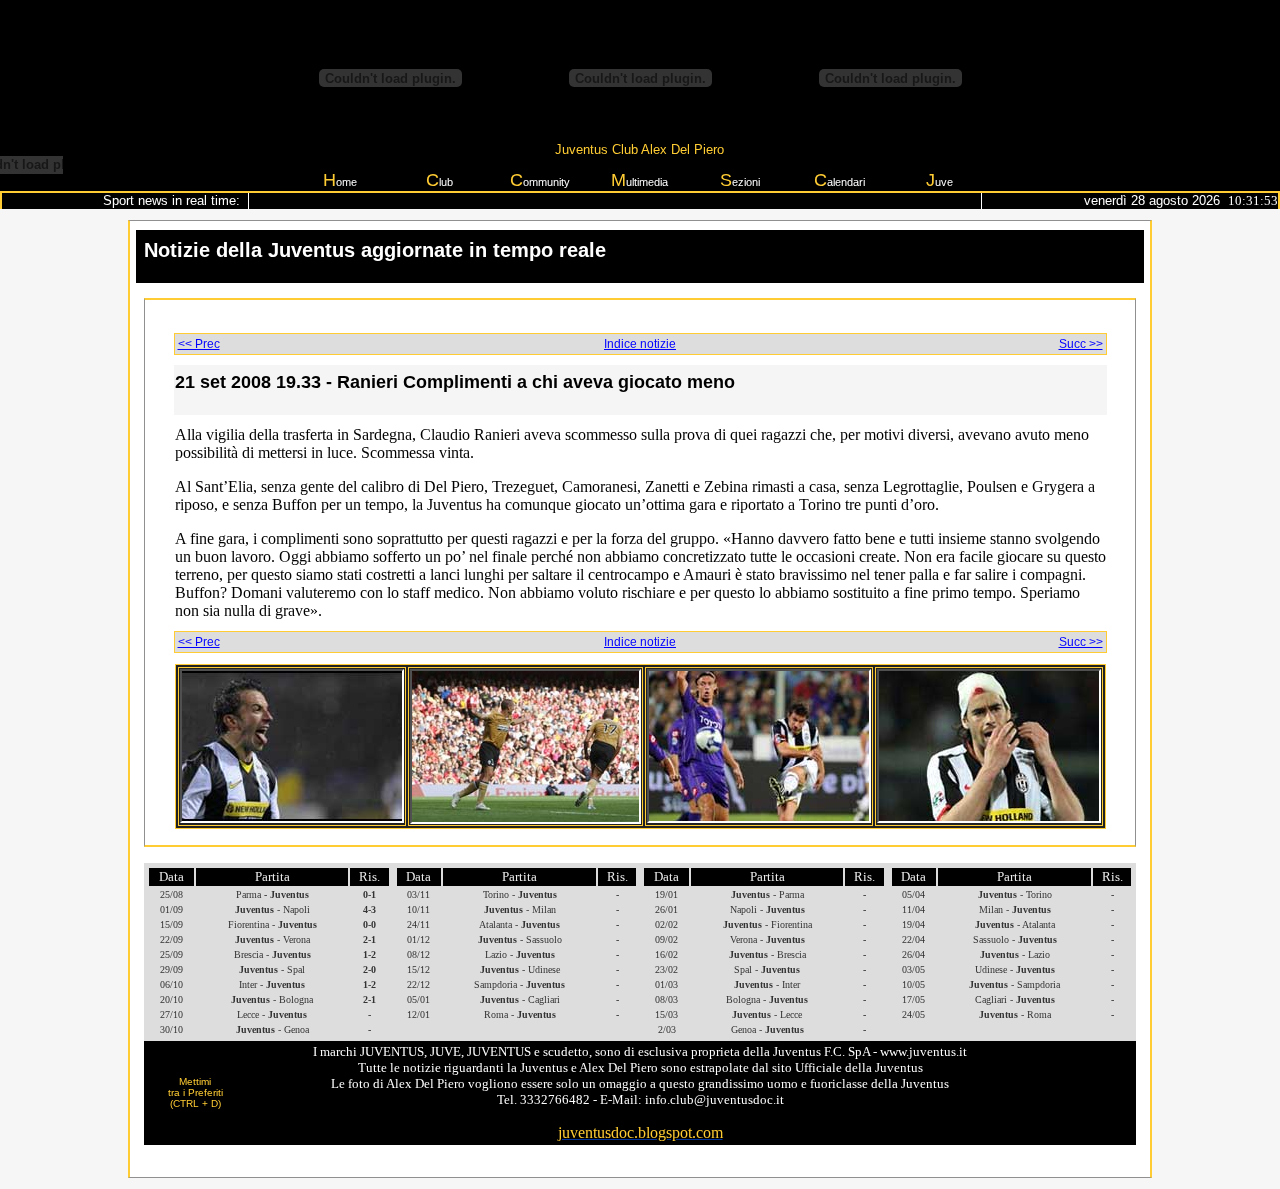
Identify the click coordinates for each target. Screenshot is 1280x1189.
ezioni (740, 180)
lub (439, 180)
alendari (839, 180)
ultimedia (639, 180)
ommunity (540, 180)
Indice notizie (640, 344)
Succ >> (1081, 344)
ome (340, 180)
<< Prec (199, 344)
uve (939, 180)
